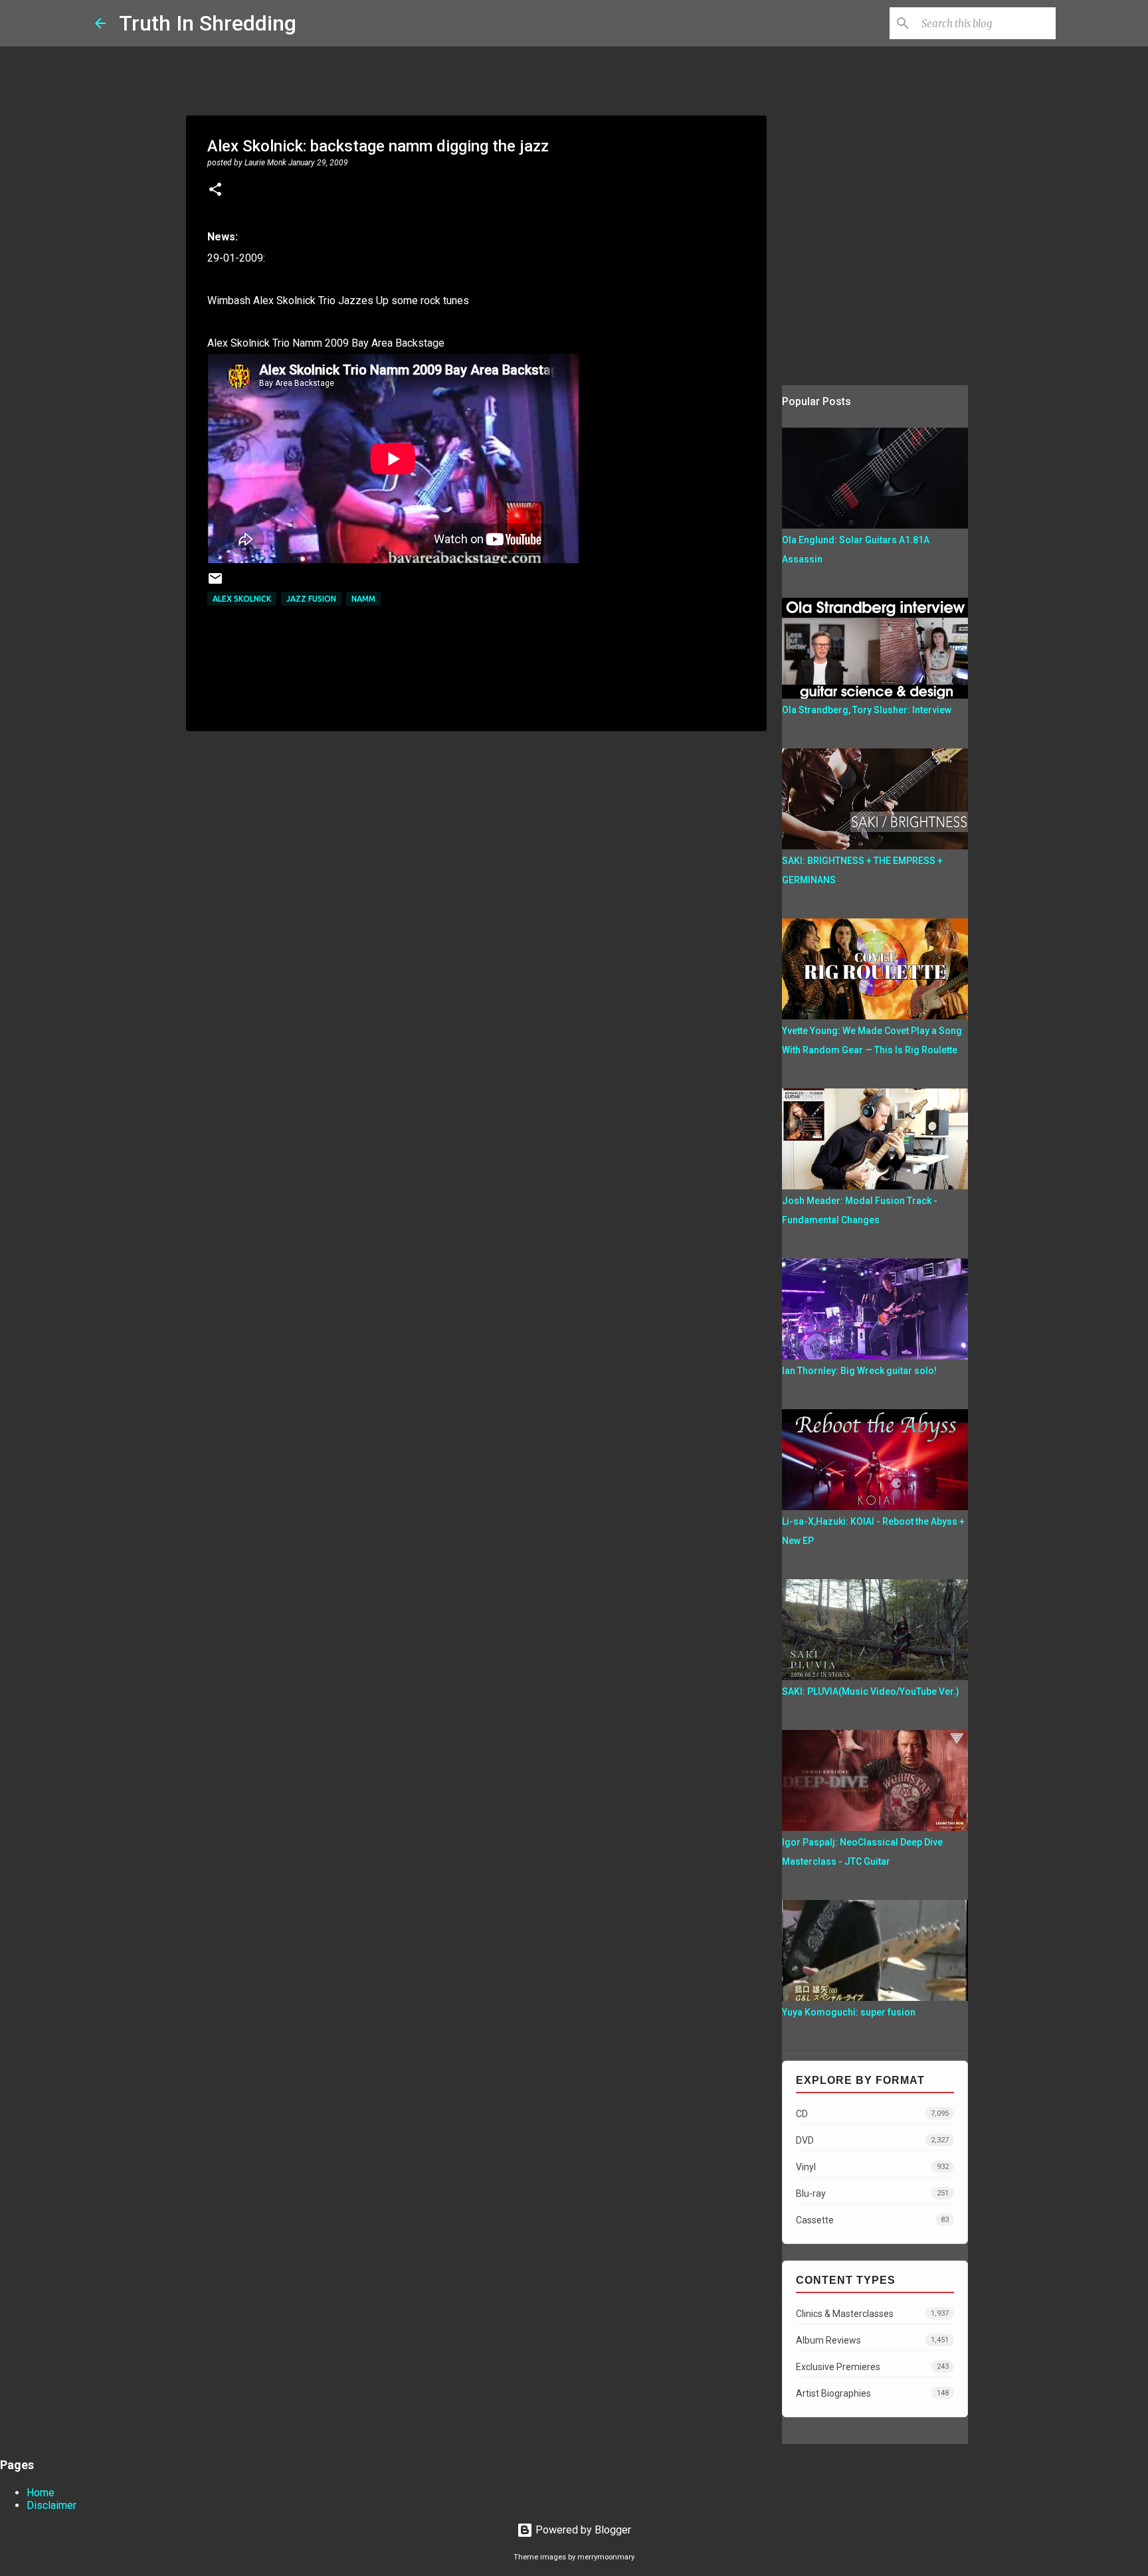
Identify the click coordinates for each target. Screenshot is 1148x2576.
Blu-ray (872, 2193)
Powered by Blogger (582, 2530)
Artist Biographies (872, 2393)
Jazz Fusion (311, 599)
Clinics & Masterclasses (872, 2314)
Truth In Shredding (208, 23)
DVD (872, 2140)
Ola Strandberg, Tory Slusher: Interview (867, 710)
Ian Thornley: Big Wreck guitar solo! (859, 1371)
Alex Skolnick (242, 599)
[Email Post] (215, 583)
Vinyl (872, 2167)
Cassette (872, 2220)
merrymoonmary (606, 2557)
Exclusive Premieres (872, 2367)
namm (363, 599)
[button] (215, 191)
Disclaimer (51, 2505)
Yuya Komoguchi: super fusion (849, 2012)
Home (41, 2493)
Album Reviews (872, 2340)
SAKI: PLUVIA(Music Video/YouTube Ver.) (871, 1691)
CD (872, 2114)
